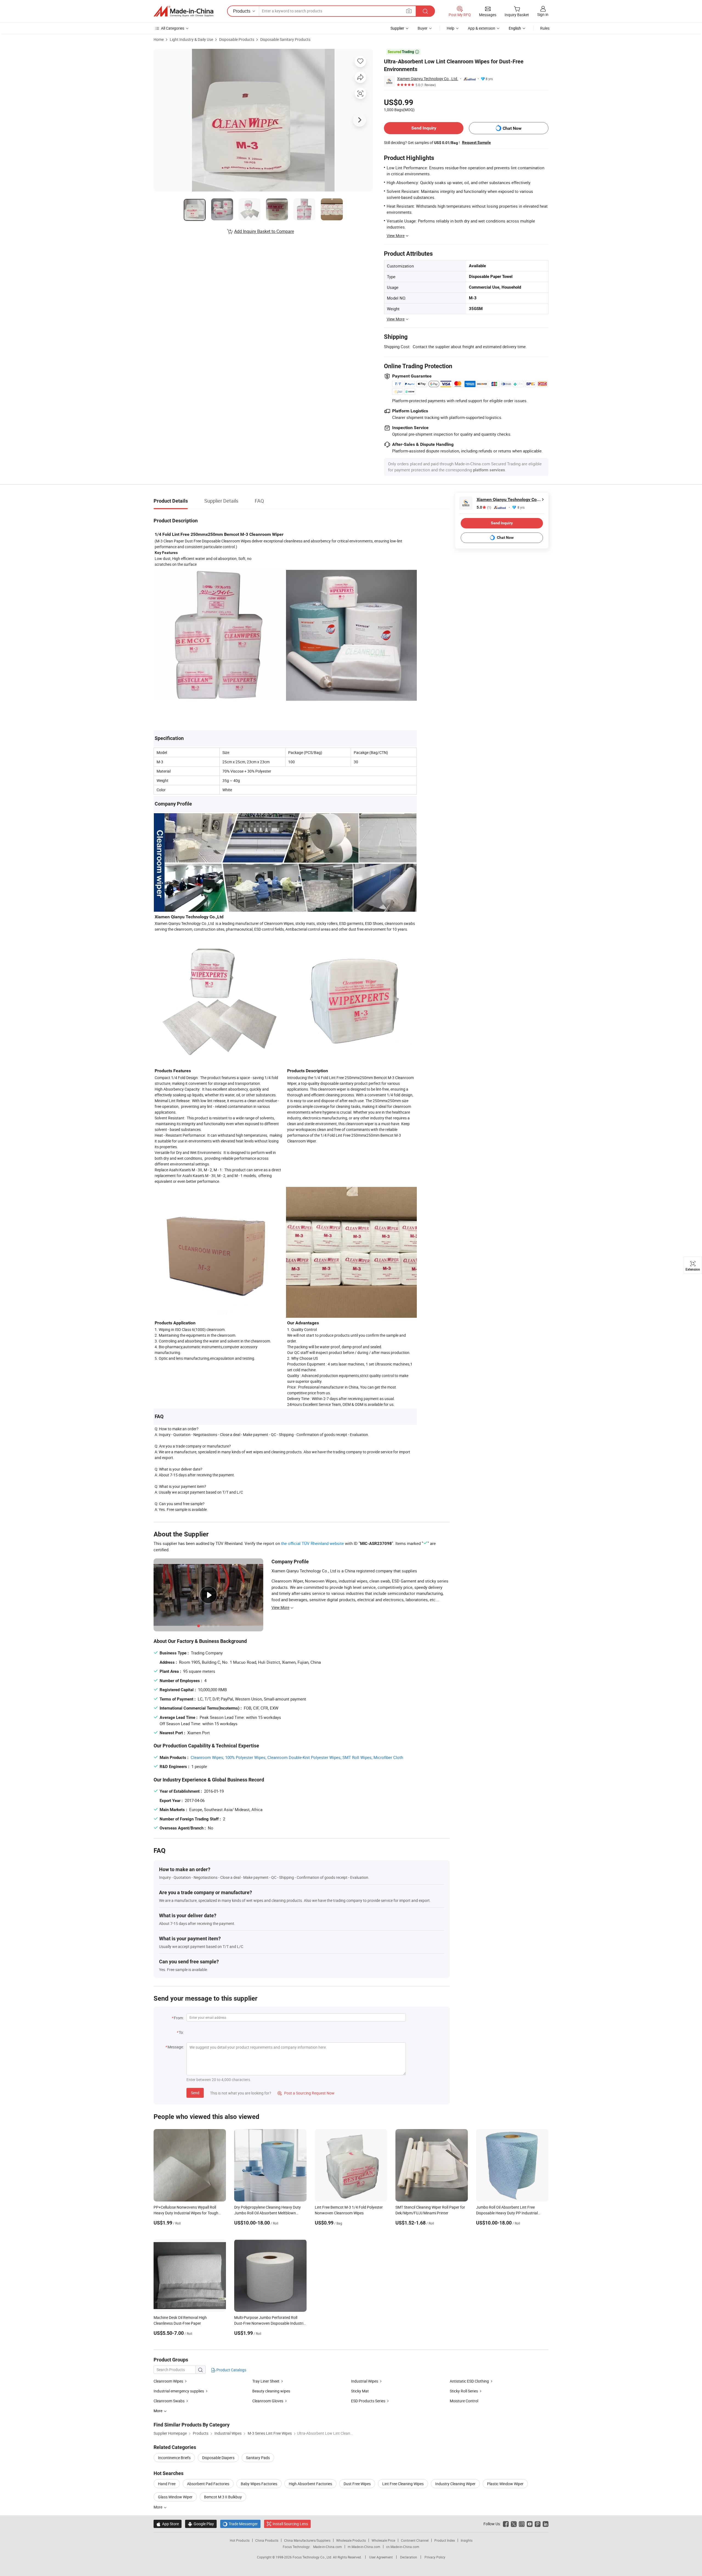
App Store (168, 2524)
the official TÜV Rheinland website (312, 1543)
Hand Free (167, 2484)
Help (451, 28)
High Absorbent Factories (310, 2484)
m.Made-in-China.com (364, 2547)
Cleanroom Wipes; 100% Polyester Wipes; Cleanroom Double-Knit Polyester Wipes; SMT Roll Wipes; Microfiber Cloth (297, 1757)
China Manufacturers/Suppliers (307, 2540)
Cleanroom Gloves (268, 2401)
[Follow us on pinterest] (538, 2524)
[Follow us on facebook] (506, 2524)
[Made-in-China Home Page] (183, 11)
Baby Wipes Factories (259, 2484)
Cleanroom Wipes (168, 2381)
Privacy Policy (435, 2557)
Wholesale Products (351, 2540)
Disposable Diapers (218, 2458)
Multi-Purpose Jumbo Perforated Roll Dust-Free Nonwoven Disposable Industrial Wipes (270, 2323)
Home (159, 39)
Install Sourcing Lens (290, 2524)
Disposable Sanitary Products (285, 39)
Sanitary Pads (258, 2458)
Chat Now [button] (512, 128)
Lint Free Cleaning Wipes (403, 2484)
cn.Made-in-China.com (403, 2547)
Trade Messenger (240, 2524)
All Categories (173, 28)
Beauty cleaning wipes (271, 2391)
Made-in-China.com (328, 2547)
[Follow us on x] (514, 2524)
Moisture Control (464, 2401)
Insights (467, 2540)
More (158, 2507)
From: (179, 2018)
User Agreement (381, 2557)
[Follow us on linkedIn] (546, 2524)
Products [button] (242, 11)
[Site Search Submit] (425, 11)
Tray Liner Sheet (266, 2381)
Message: (176, 2047)
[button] (409, 11)
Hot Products (240, 2540)
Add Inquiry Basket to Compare (264, 231)
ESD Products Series (368, 2401)
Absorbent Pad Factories (208, 2484)
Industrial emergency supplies (179, 2391)
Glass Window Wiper (175, 2497)
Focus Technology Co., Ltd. (313, 2557)
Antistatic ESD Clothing (469, 2381)
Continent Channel (415, 2540)
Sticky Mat (360, 2391)
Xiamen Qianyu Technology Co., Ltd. (428, 79)
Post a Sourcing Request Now (306, 2093)
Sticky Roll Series (464, 2391)
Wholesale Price (383, 2540)
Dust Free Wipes (357, 2484)
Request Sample (476, 142)
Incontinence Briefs (174, 2458)
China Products (267, 2540)
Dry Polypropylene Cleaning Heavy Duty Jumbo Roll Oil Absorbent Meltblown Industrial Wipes (268, 2213)
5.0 (484, 507)
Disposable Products (237, 39)
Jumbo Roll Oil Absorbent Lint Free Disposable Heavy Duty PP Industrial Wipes (507, 2213)
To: (181, 2032)
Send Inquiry (424, 128)
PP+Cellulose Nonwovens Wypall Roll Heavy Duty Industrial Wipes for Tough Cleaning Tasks (186, 2213)
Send (195, 2093)
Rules (545, 28)
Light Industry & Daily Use (191, 39)
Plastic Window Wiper (505, 2484)
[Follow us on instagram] (522, 2524)
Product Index (445, 2540)
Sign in (543, 14)
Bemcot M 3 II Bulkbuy (223, 2497)
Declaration (409, 2557)
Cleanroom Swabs (169, 2401)
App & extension (482, 28)
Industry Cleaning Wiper (455, 2484)
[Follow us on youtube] (530, 2524)
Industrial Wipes (365, 2381)
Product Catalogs (231, 2370)
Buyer (423, 28)
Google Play (201, 2524)
